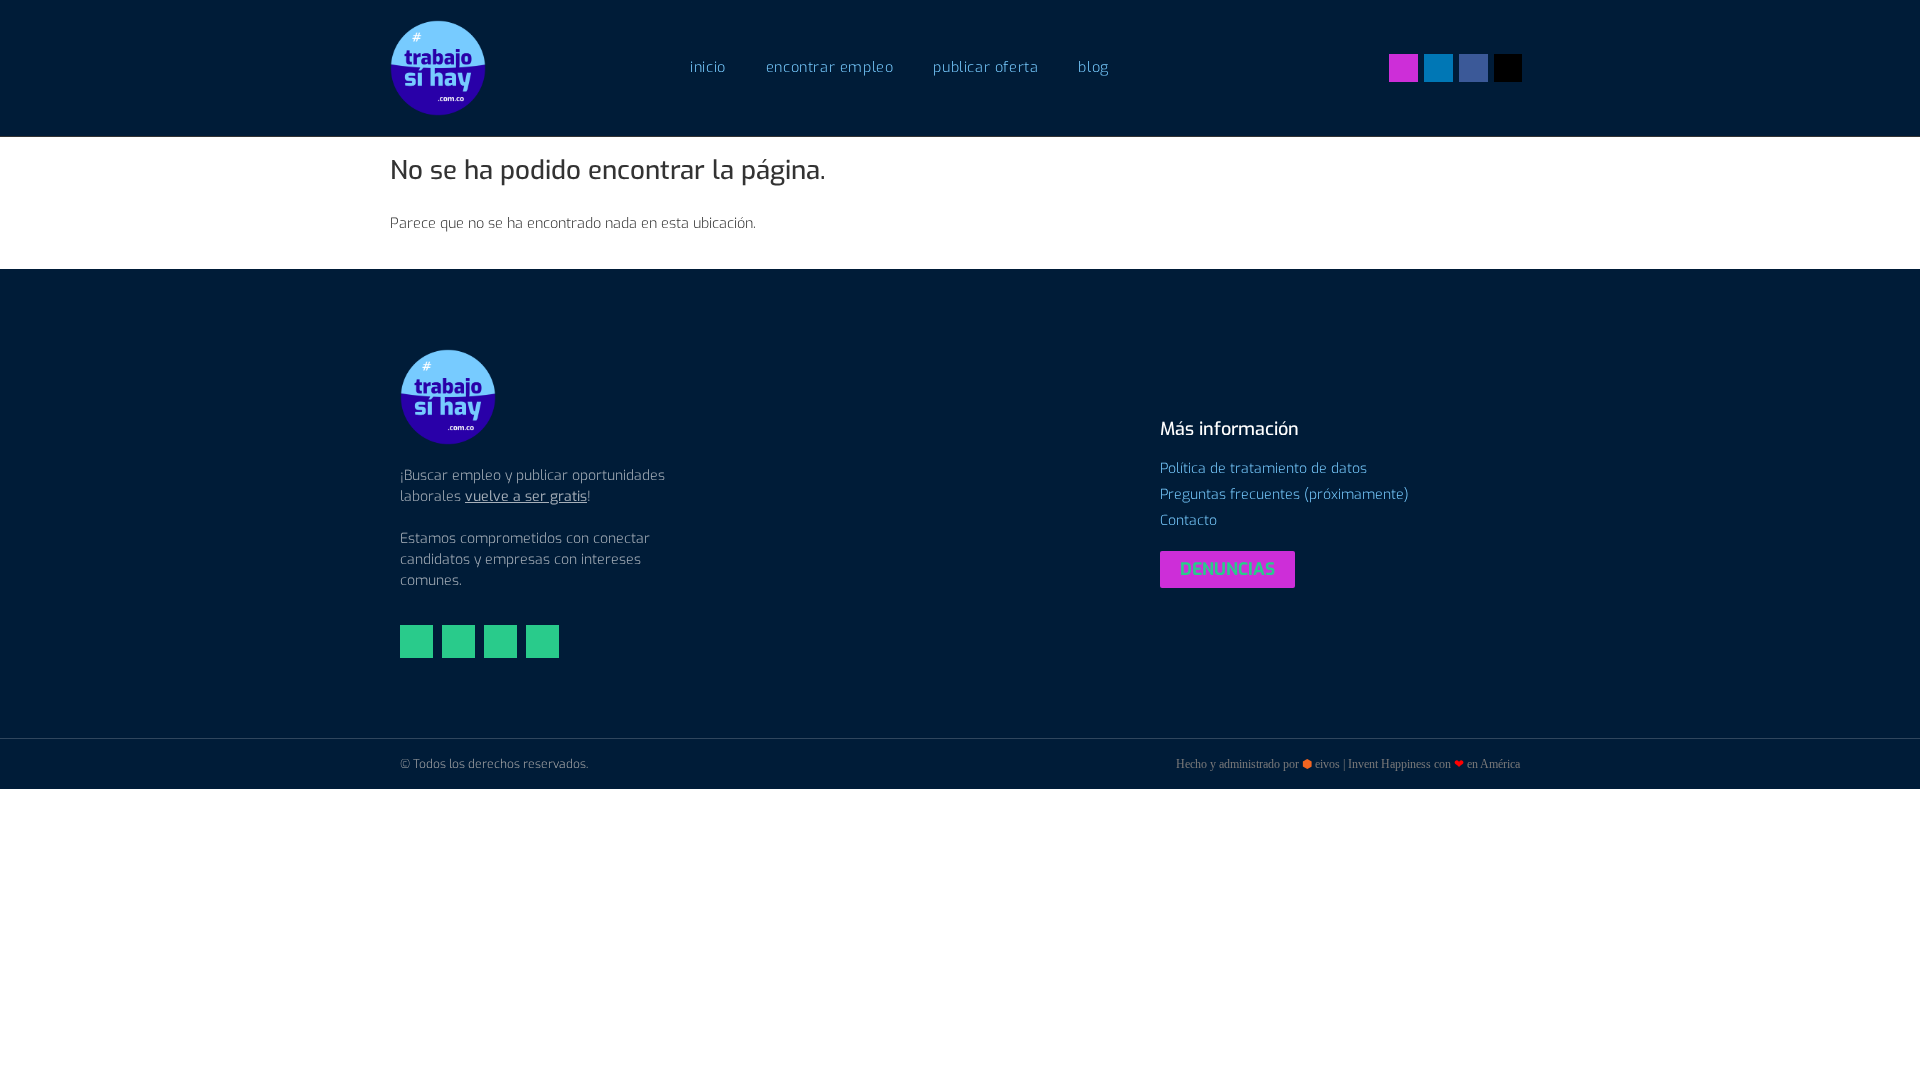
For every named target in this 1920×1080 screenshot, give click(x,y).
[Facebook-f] (1473, 68)
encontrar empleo (830, 67)
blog (1093, 67)
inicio (708, 67)
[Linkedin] (1438, 68)
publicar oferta (985, 67)
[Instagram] (1403, 68)
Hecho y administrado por (1348, 764)
